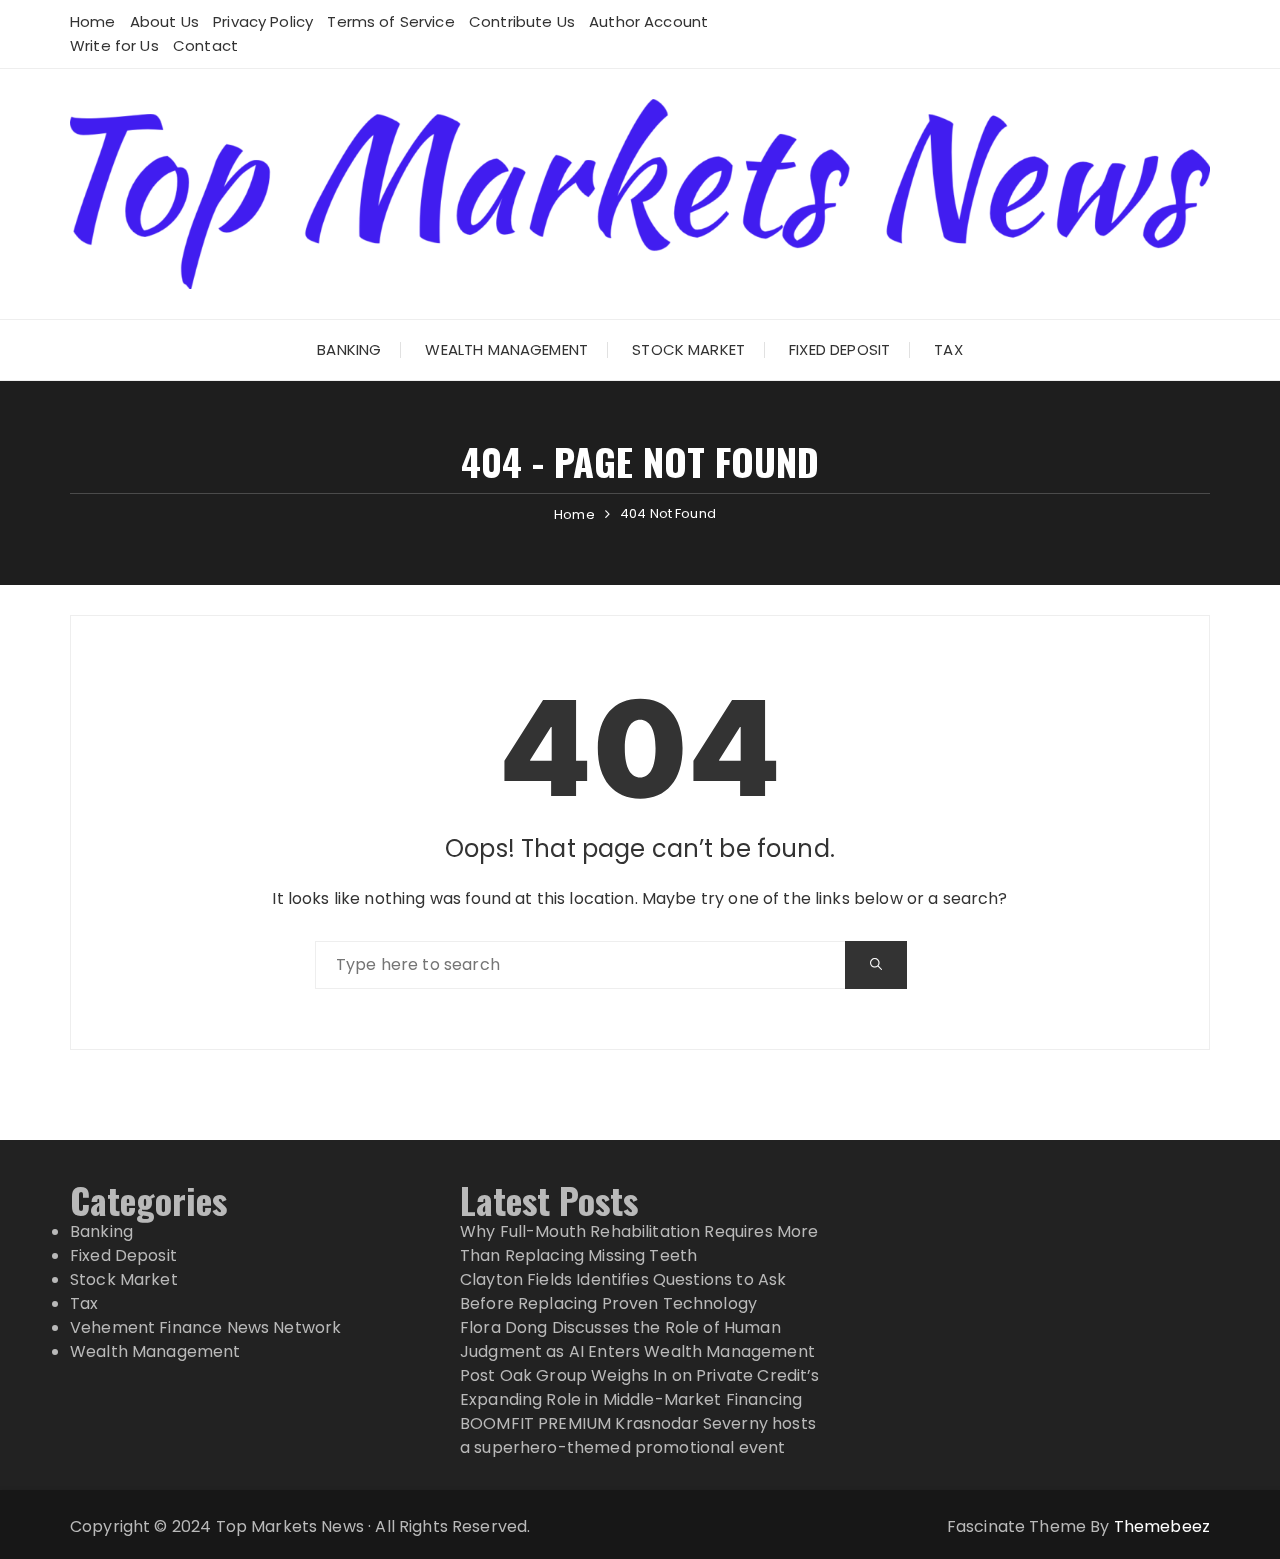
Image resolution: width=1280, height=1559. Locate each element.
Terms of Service (390, 21)
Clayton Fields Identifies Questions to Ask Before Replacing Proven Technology (623, 1291)
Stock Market (688, 349)
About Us (164, 21)
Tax (948, 349)
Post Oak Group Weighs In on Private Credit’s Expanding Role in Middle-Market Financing (640, 1387)
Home (93, 21)
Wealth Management (506, 349)
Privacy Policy (263, 21)
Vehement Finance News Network (205, 1327)
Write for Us (114, 45)
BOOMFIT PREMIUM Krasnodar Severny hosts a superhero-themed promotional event (638, 1435)
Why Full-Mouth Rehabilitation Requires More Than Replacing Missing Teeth (639, 1243)
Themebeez (1162, 1526)
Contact (205, 45)
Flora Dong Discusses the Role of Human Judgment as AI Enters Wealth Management (637, 1339)
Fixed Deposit (839, 349)
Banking (349, 349)
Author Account (648, 21)
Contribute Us (522, 21)
